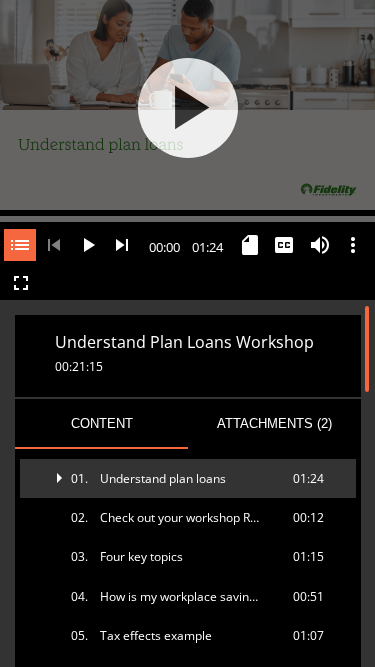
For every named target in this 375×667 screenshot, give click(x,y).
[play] (188, 108)
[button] (188, 478)
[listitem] (188, 478)
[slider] (187, 217)
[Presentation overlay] (187, 108)
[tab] (101, 424)
